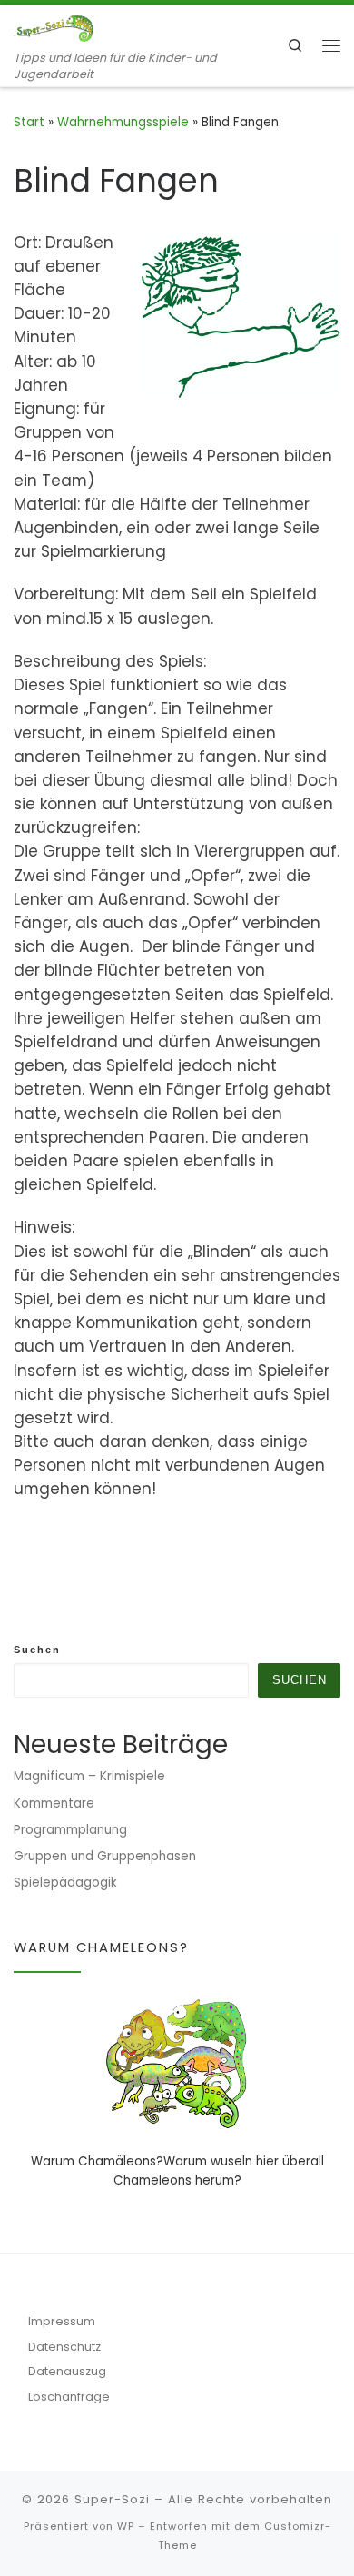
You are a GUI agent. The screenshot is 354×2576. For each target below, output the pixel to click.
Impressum (62, 2321)
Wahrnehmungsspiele (123, 122)
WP (126, 2526)
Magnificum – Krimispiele (89, 1776)
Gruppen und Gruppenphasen (105, 1856)
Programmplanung (70, 1830)
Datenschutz (64, 2347)
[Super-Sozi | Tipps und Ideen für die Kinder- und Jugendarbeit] (54, 27)
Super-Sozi (112, 2499)
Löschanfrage (69, 2397)
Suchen (37, 1650)
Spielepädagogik (65, 1882)
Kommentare (54, 1803)
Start (29, 122)
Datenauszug (67, 2371)
